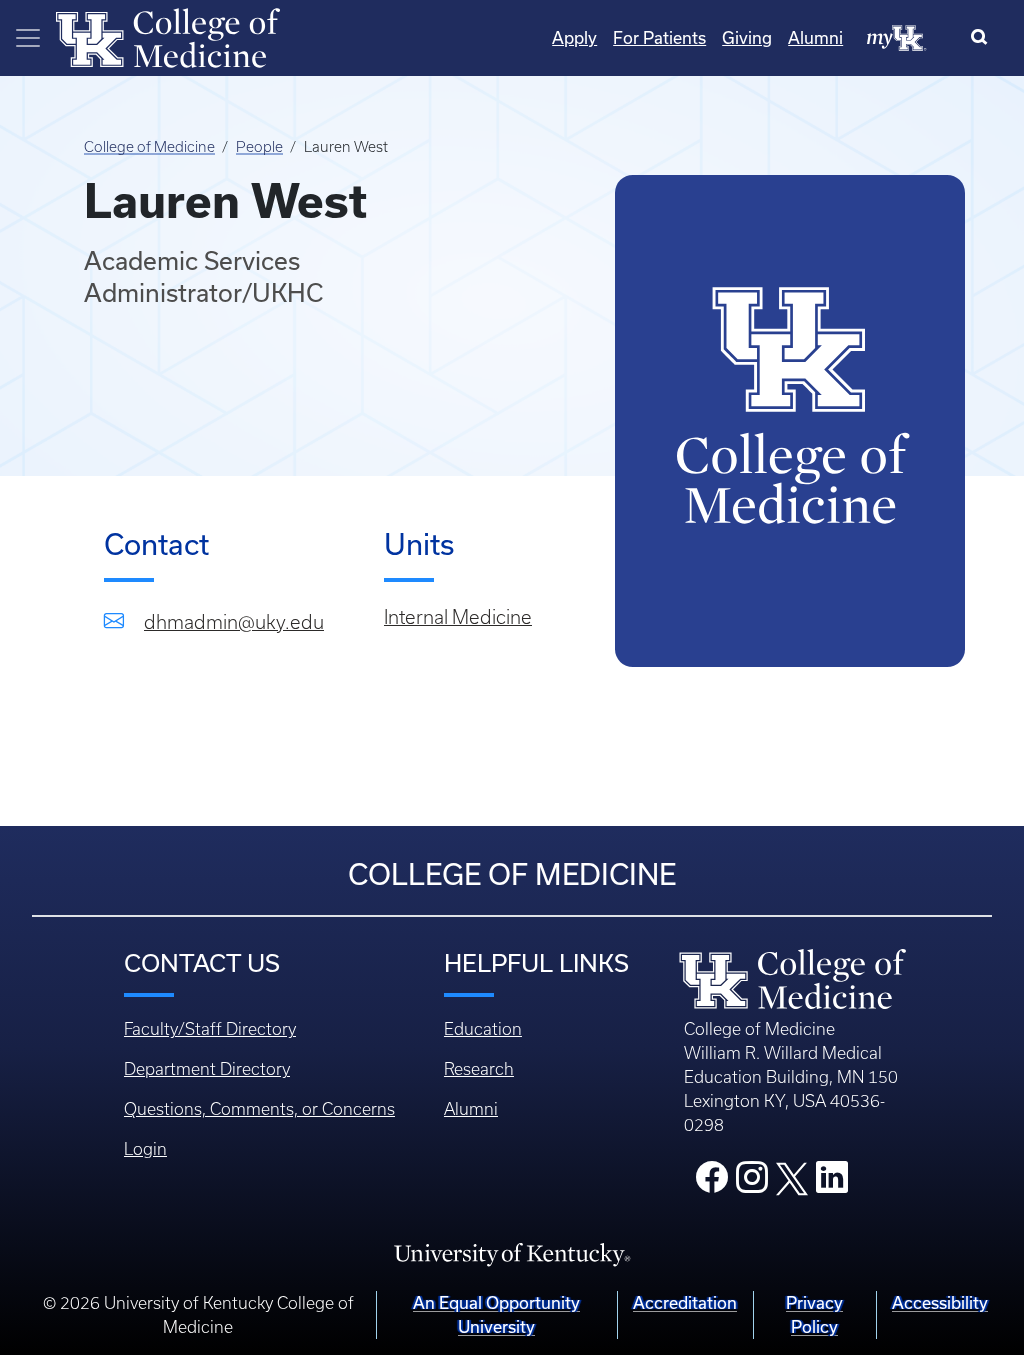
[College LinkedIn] (832, 1183)
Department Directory (207, 1069)
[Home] (168, 36)
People (259, 147)
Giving (747, 37)
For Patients (659, 37)
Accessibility (940, 1302)
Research (479, 1069)
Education (483, 1029)
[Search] (983, 38)
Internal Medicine (458, 617)
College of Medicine (149, 147)
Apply (574, 37)
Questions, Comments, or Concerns (259, 1109)
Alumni (815, 37)
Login (145, 1149)
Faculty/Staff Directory (210, 1029)
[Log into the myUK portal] (897, 37)
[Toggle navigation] (28, 38)
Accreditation (685, 1302)
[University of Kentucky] (512, 1253)
